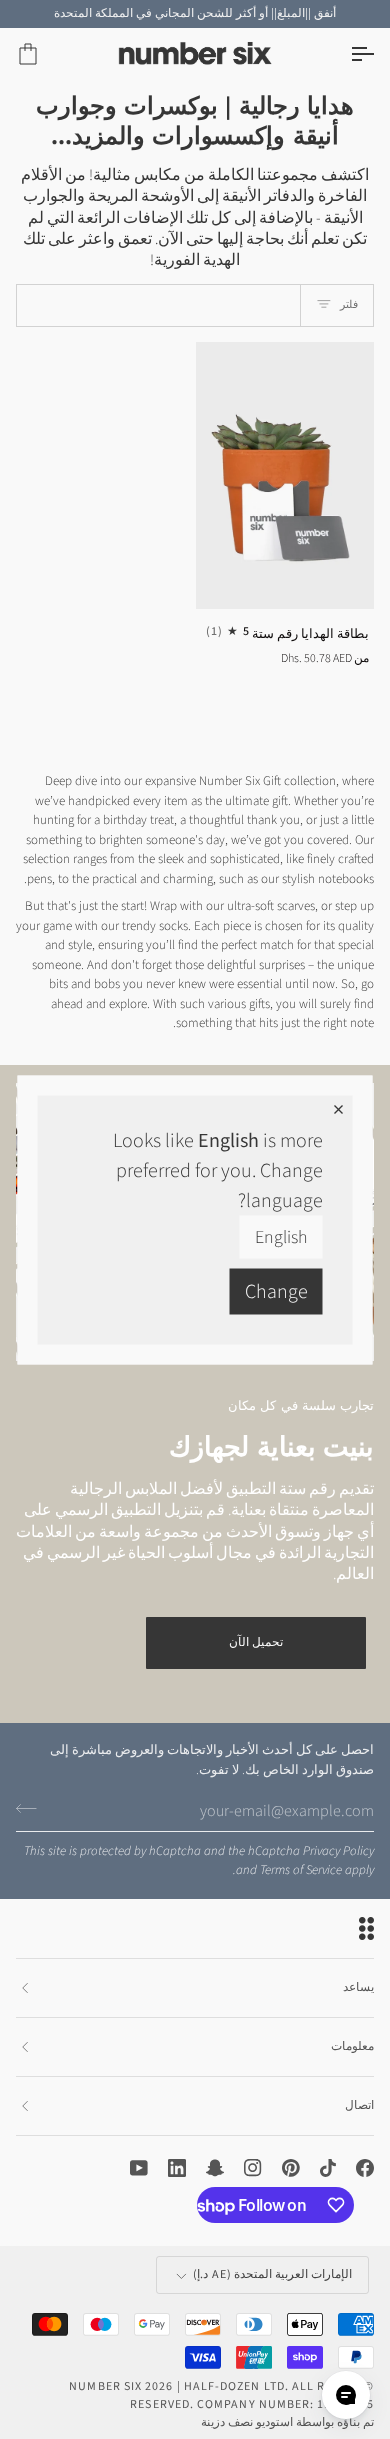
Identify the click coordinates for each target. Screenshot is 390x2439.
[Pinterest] (291, 2168)
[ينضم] (32, 1808)
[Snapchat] (215, 2168)
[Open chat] (346, 2395)
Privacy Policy (338, 1851)
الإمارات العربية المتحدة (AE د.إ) (272, 2274)
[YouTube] (139, 2168)
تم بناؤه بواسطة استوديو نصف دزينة (287, 2422)
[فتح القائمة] (344, 54)
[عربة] (46, 54)
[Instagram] (253, 2168)
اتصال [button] (359, 2105)
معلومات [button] (352, 2046)
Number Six (105, 2386)
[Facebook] (365, 2168)
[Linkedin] (177, 2168)
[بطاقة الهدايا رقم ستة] (285, 476)
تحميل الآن (256, 1642)
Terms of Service (301, 1870)
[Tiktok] (328, 2168)
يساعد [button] (358, 1987)
